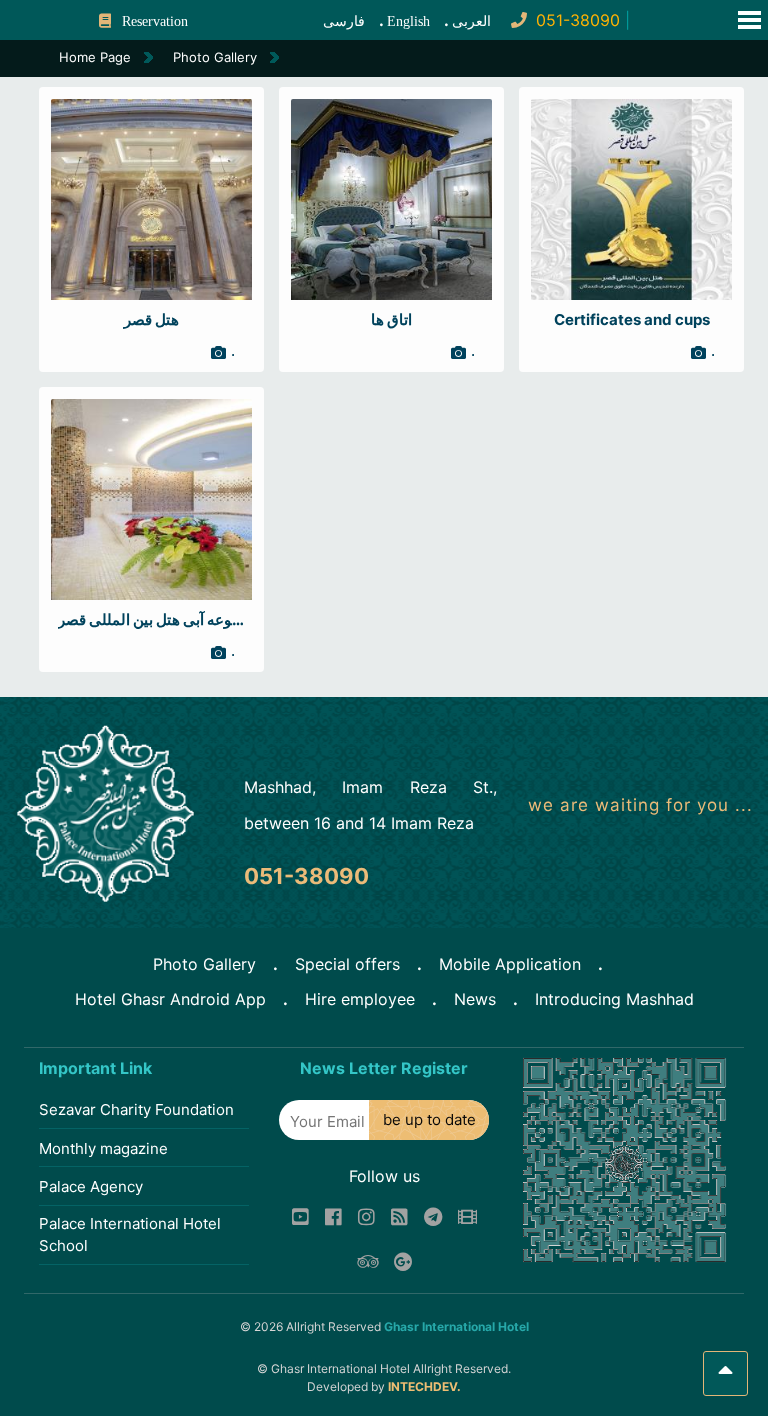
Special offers (347, 964)
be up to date (429, 1119)
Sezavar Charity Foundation (136, 1109)
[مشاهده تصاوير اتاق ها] (391, 198)
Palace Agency (91, 1186)
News (475, 999)
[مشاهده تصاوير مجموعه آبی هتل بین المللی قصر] (151, 498)
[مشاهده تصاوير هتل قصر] (151, 198)
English (408, 21)
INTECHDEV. (424, 1386)
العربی (471, 21)
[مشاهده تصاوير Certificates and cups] (631, 198)
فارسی (344, 21)
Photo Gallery (204, 964)
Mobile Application (510, 964)
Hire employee (360, 999)
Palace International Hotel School (130, 1235)
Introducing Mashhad (614, 999)
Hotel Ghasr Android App (170, 999)
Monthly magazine (103, 1148)
